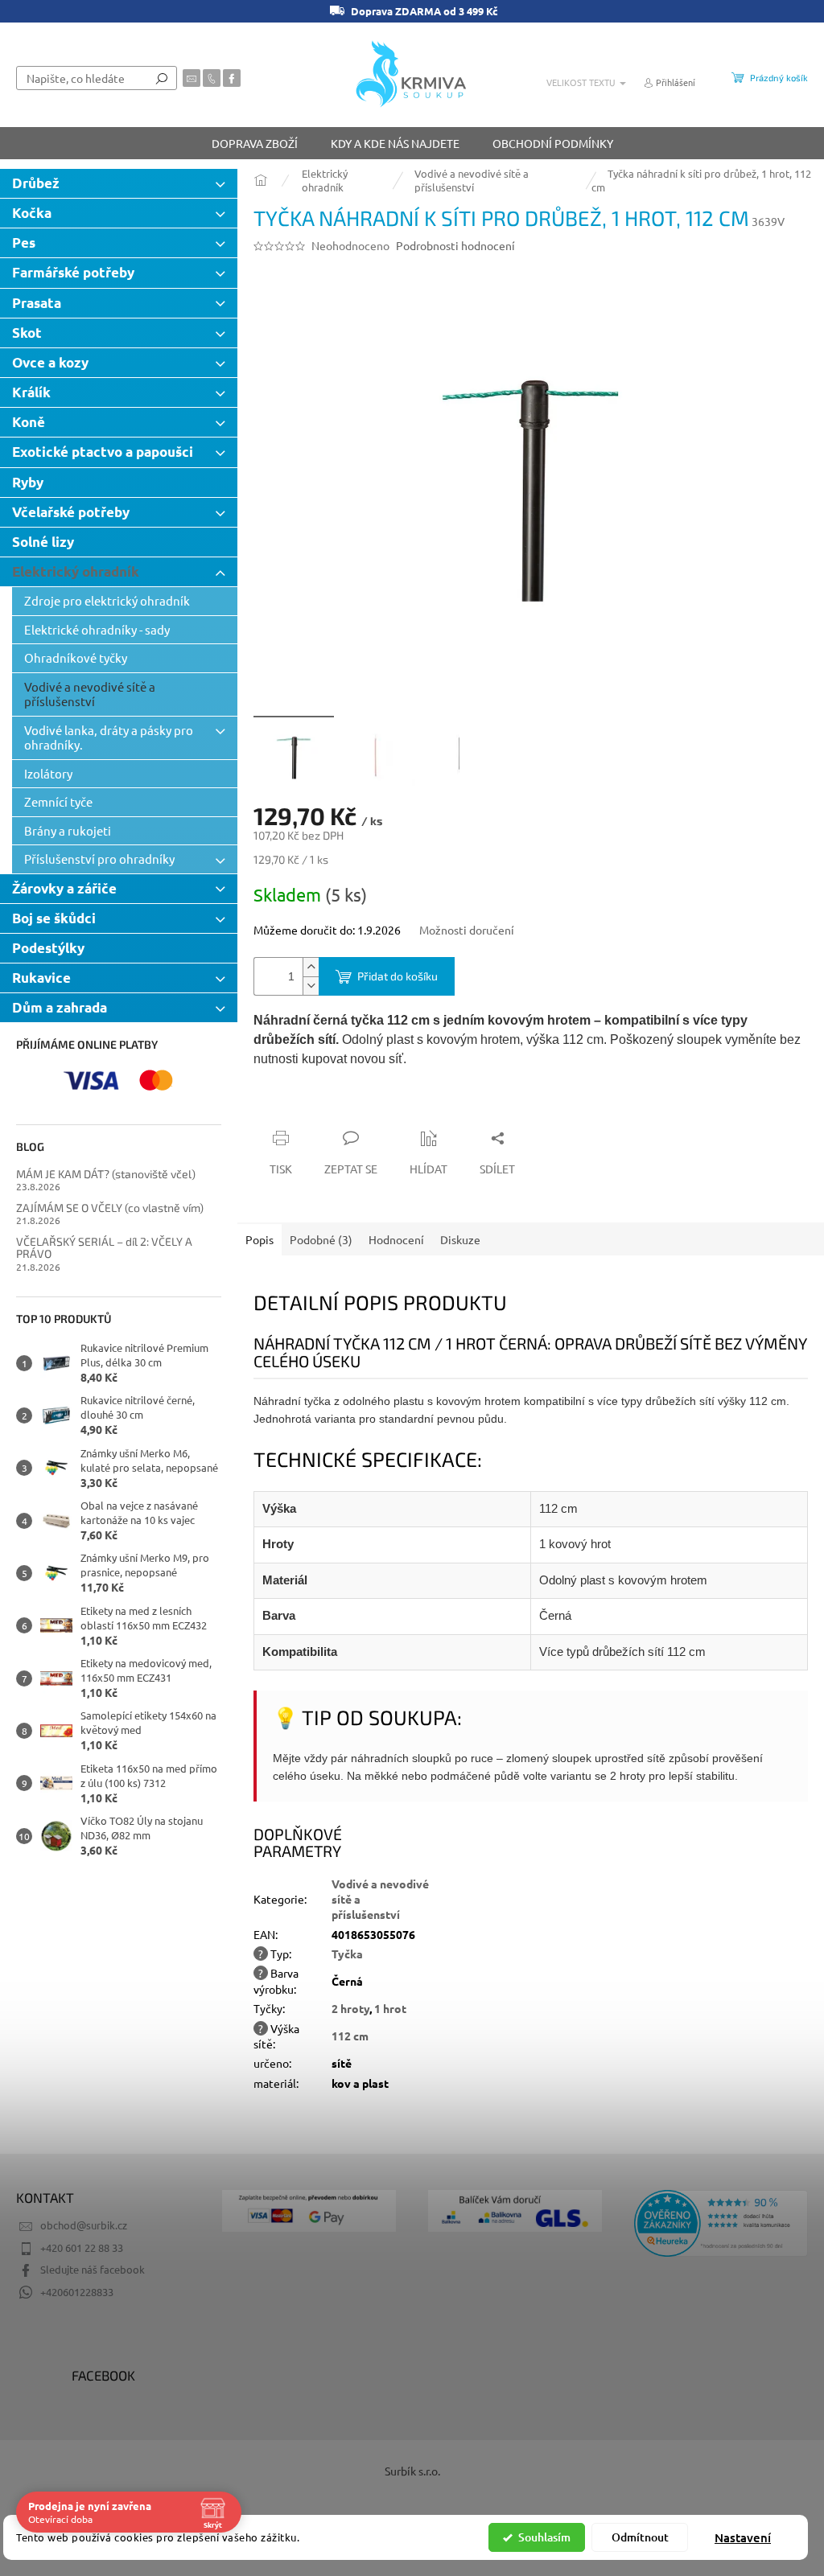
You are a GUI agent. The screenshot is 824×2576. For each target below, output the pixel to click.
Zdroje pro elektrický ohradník (107, 600)
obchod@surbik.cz (84, 2225)
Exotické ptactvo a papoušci (103, 452)
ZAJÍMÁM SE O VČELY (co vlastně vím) (110, 1208)
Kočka (32, 213)
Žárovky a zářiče (64, 888)
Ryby (28, 482)
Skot (27, 333)
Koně (29, 422)
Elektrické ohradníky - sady (97, 629)
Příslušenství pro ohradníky (99, 859)
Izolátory (48, 773)
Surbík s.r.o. (412, 2471)
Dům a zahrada (60, 1007)
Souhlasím (544, 2537)
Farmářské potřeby (73, 272)
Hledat (162, 78)
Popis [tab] (260, 1239)
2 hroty (350, 2008)
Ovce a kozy (50, 362)
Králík (31, 392)
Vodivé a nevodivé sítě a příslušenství (90, 694)
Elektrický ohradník (76, 571)
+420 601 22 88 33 (82, 2247)
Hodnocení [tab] (396, 1239)
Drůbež (36, 183)
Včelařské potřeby (71, 512)
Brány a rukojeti (68, 830)
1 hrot (390, 2008)
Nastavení (743, 2537)
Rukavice (41, 978)
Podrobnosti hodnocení (455, 245)
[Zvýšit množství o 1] (311, 967)
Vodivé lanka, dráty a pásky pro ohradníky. (109, 737)
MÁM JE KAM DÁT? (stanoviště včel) (106, 1174)
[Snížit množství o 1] (311, 986)
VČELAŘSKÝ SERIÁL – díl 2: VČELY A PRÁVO (104, 1248)
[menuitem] (255, 143)
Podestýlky (48, 948)
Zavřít (340, 1107)
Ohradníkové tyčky (76, 657)
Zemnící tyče (58, 801)
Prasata (37, 303)
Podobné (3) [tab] (321, 1239)
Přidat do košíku (398, 976)
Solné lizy (43, 542)
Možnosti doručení (467, 930)
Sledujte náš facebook (93, 2269)
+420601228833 (77, 2292)
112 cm (350, 2036)
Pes (24, 242)
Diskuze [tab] (460, 1239)
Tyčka (347, 1954)
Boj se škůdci (54, 918)
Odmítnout (640, 2537)
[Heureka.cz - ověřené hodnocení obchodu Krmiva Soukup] (721, 2223)
